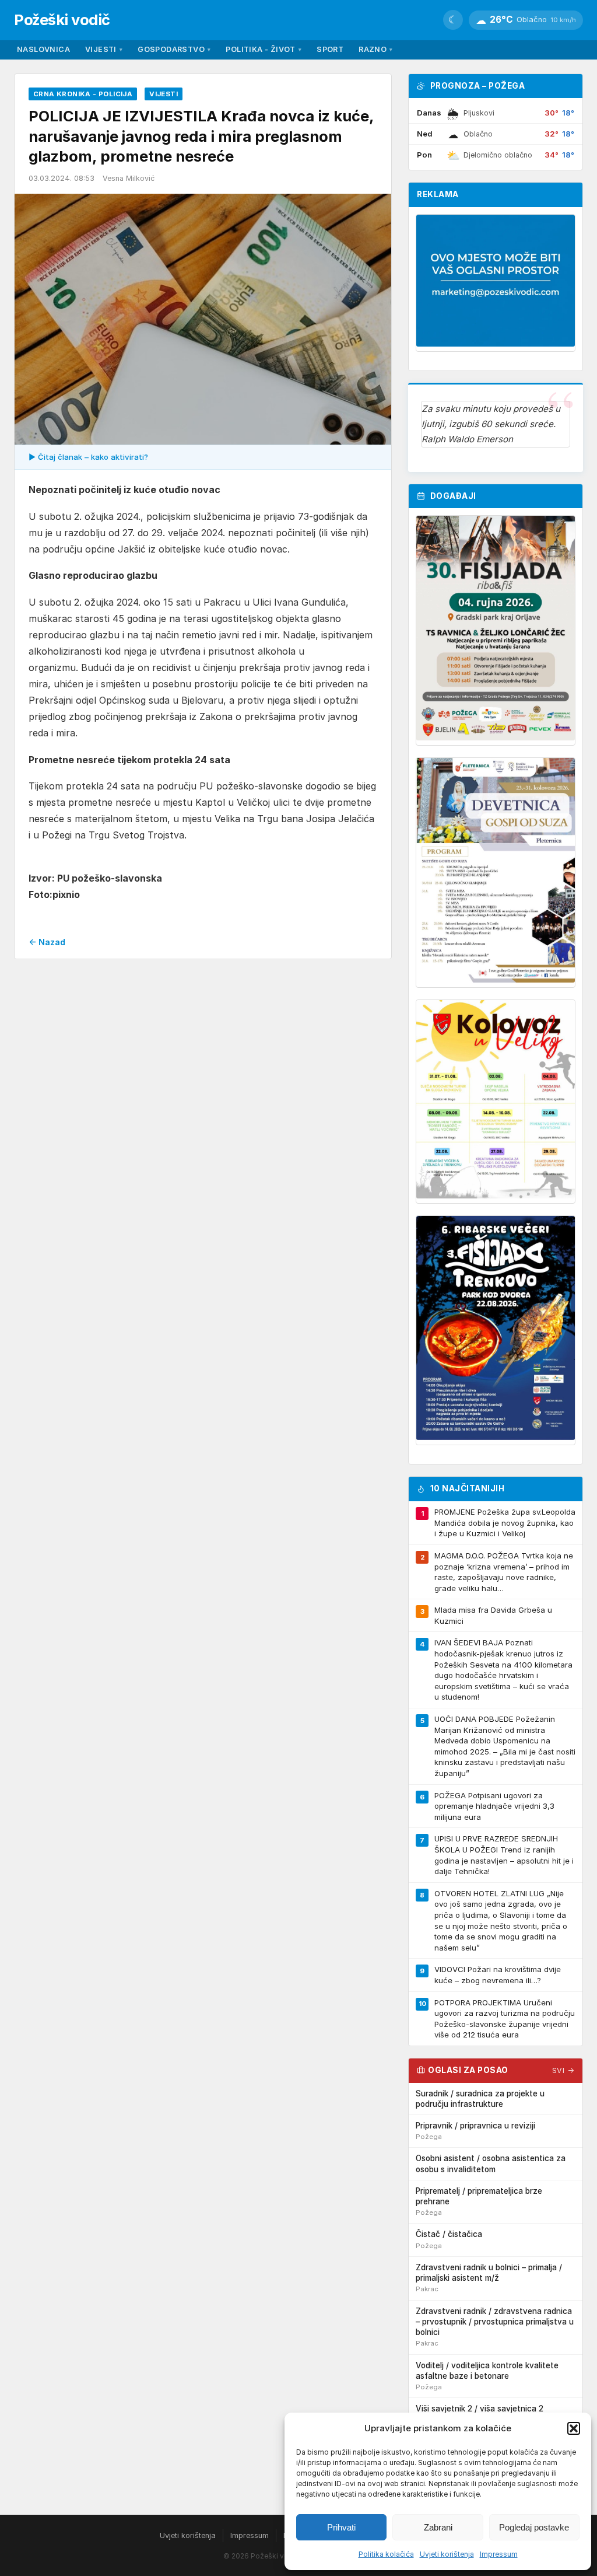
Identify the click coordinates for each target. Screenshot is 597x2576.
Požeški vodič (62, 20)
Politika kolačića (386, 2554)
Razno (375, 49)
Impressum (499, 2554)
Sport (330, 49)
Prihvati (341, 2527)
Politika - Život (264, 49)
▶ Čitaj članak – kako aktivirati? (88, 457)
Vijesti (104, 49)
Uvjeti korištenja (447, 2554)
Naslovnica (43, 49)
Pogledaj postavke (534, 2527)
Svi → (563, 2070)
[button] (574, 2428)
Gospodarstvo (174, 49)
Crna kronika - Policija (83, 94)
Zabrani (438, 2527)
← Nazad (47, 942)
